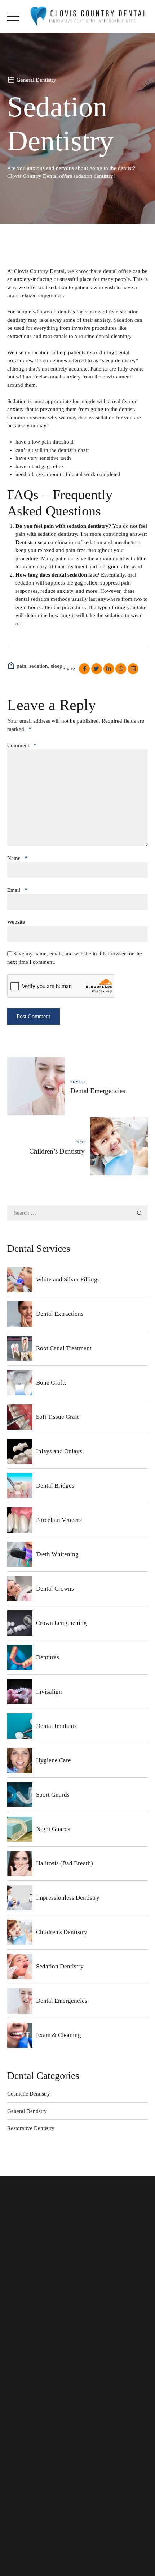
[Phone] (18, 2496)
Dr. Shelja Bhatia (33, 2330)
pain (21, 666)
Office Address (44, 2418)
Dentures (48, 1657)
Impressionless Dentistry (68, 1898)
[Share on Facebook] (84, 669)
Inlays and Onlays (59, 1451)
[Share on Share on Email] (133, 669)
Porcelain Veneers (59, 1520)
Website (16, 922)
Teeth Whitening (57, 1554)
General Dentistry (36, 80)
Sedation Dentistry (60, 1966)
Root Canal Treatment (64, 1348)
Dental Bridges (55, 1486)
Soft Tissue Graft (57, 1417)
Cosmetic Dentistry (29, 2094)
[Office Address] (18, 2419)
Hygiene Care (54, 1760)
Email (17, 890)
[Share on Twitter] (97, 669)
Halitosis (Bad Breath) (65, 1863)
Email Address (44, 2519)
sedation (39, 666)
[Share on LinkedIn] (109, 669)
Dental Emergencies (62, 2001)
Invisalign (49, 1692)
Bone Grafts (51, 1383)
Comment (22, 745)
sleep (57, 666)
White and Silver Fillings (68, 1280)
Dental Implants (56, 1726)
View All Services (34, 2412)
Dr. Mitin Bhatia (32, 2340)
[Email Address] (18, 2520)
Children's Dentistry (62, 1932)
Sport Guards (53, 1795)
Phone (34, 2495)
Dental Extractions (60, 1314)
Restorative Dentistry (31, 2128)
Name (17, 858)
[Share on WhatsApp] (121, 669)
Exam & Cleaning (59, 2035)
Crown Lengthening (61, 1623)
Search (139, 1213)
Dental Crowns (55, 1589)
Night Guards (53, 1829)
